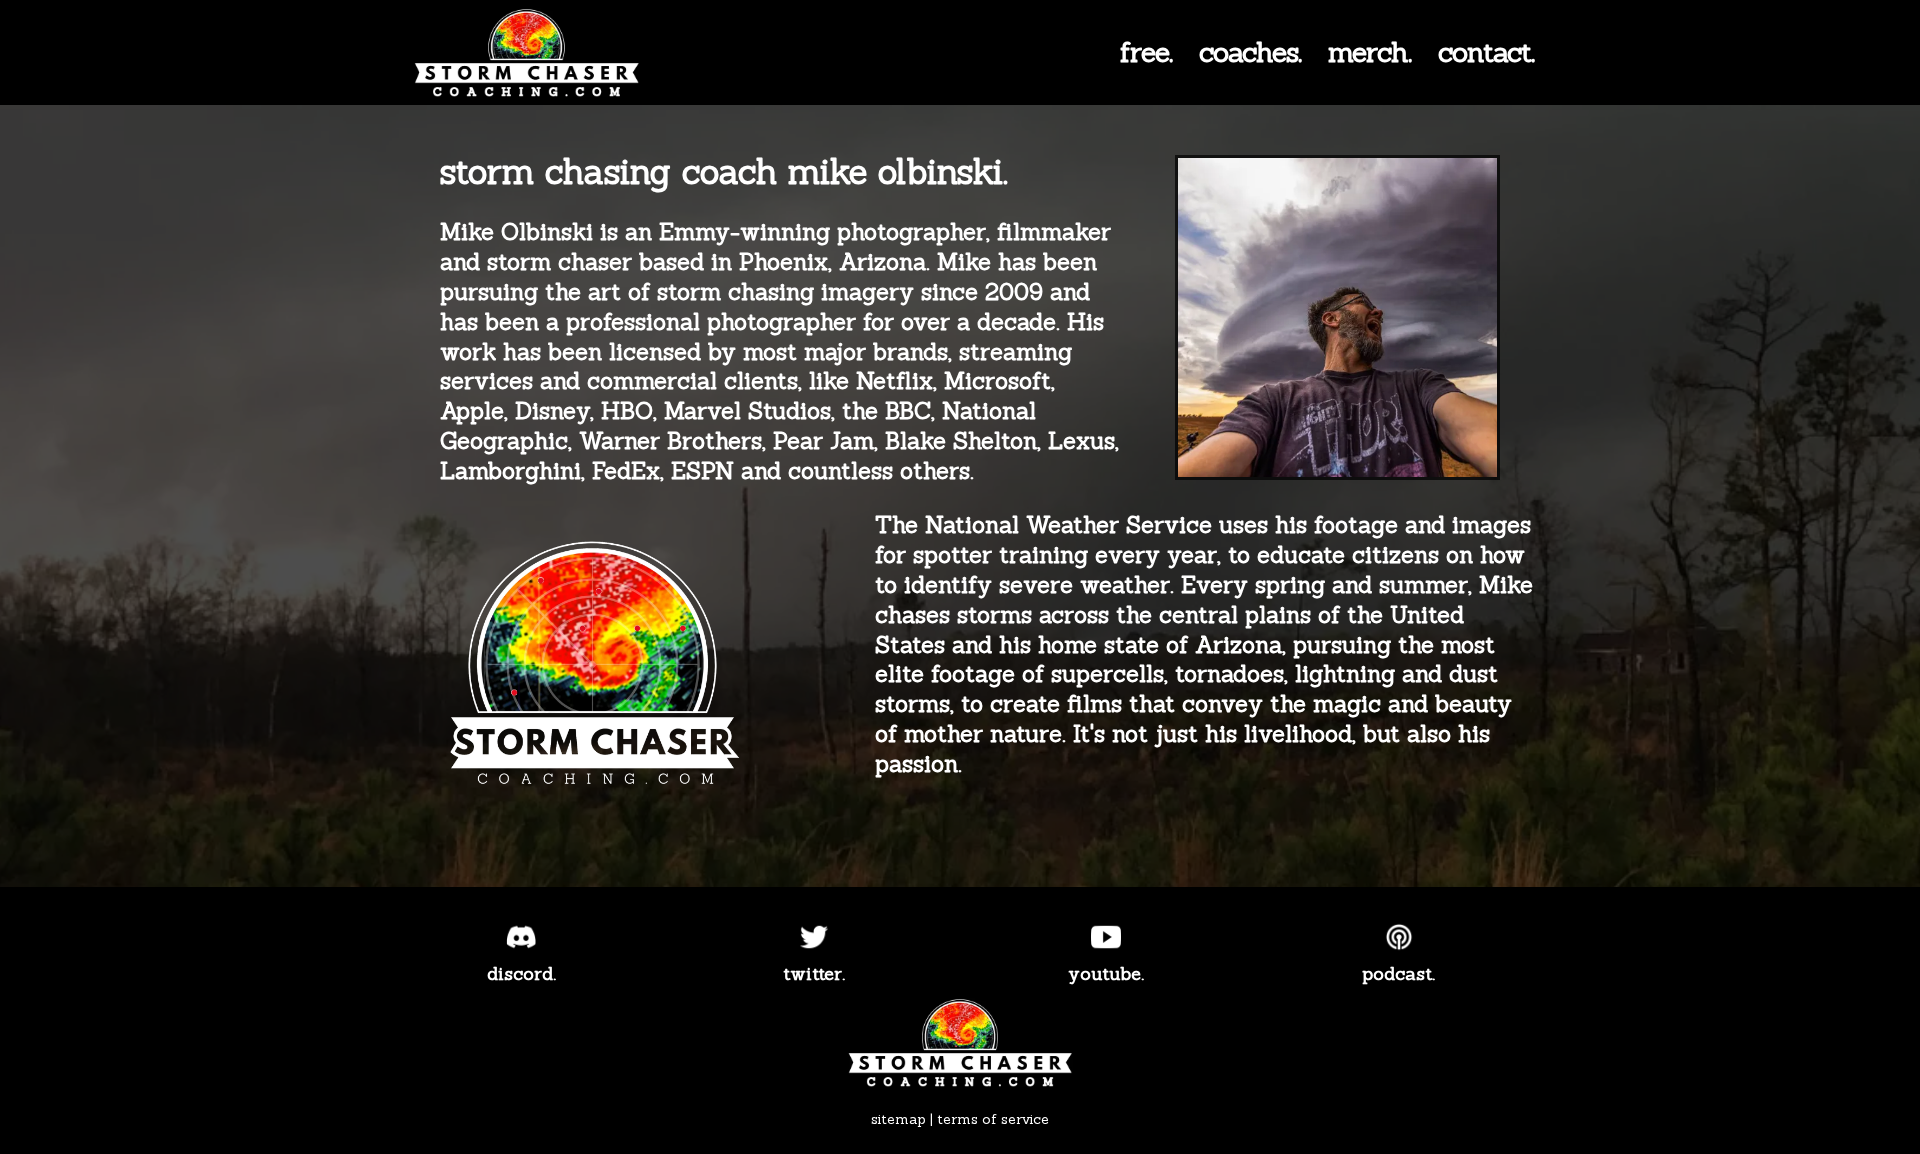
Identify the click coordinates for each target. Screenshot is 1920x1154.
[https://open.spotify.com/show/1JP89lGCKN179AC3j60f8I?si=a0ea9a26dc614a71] (1399, 937)
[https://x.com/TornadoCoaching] (814, 937)
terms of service (993, 1119)
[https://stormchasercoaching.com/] (544, 55)
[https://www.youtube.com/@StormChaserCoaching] (1106, 937)
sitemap (898, 1119)
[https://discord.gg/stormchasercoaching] (521, 937)
